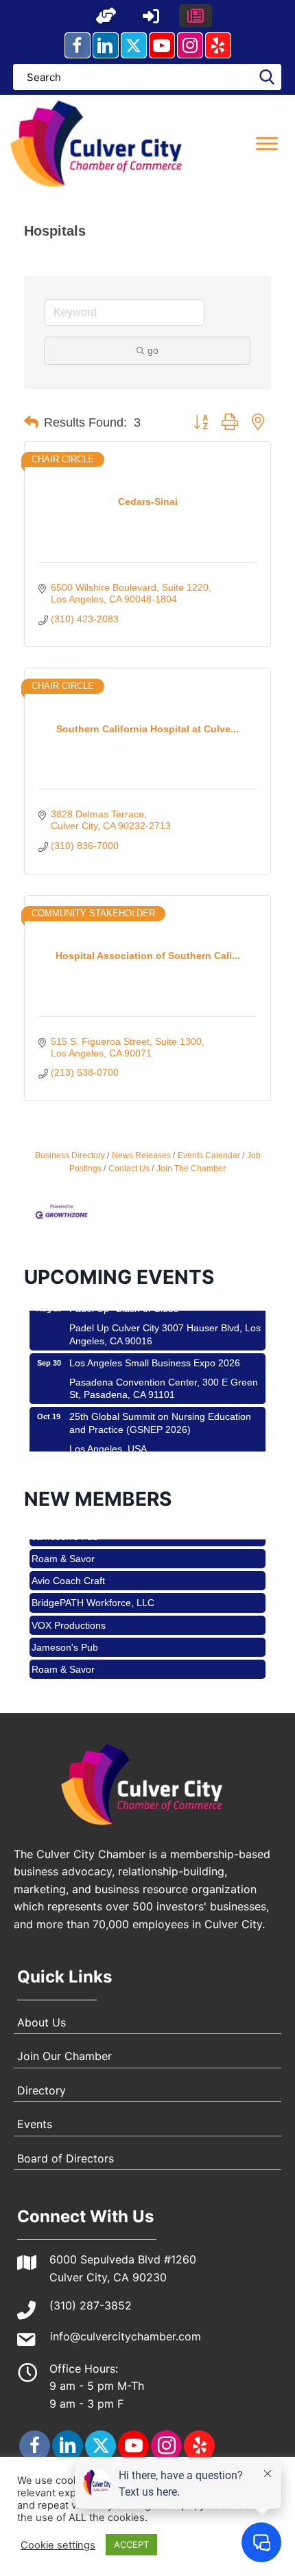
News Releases (141, 1155)
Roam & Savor (63, 1546)
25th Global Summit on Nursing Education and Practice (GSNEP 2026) (160, 1412)
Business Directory (70, 1155)
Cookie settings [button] (58, 2545)
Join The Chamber (191, 1168)
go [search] (153, 350)
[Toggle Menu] (267, 143)
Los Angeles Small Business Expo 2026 (155, 1352)
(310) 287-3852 (91, 2305)
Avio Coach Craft (68, 1568)
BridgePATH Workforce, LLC (93, 1590)
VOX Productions (69, 1613)
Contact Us (129, 1168)
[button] (106, 16)
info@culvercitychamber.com (126, 2336)
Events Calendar (209, 1155)
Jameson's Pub (65, 1635)
